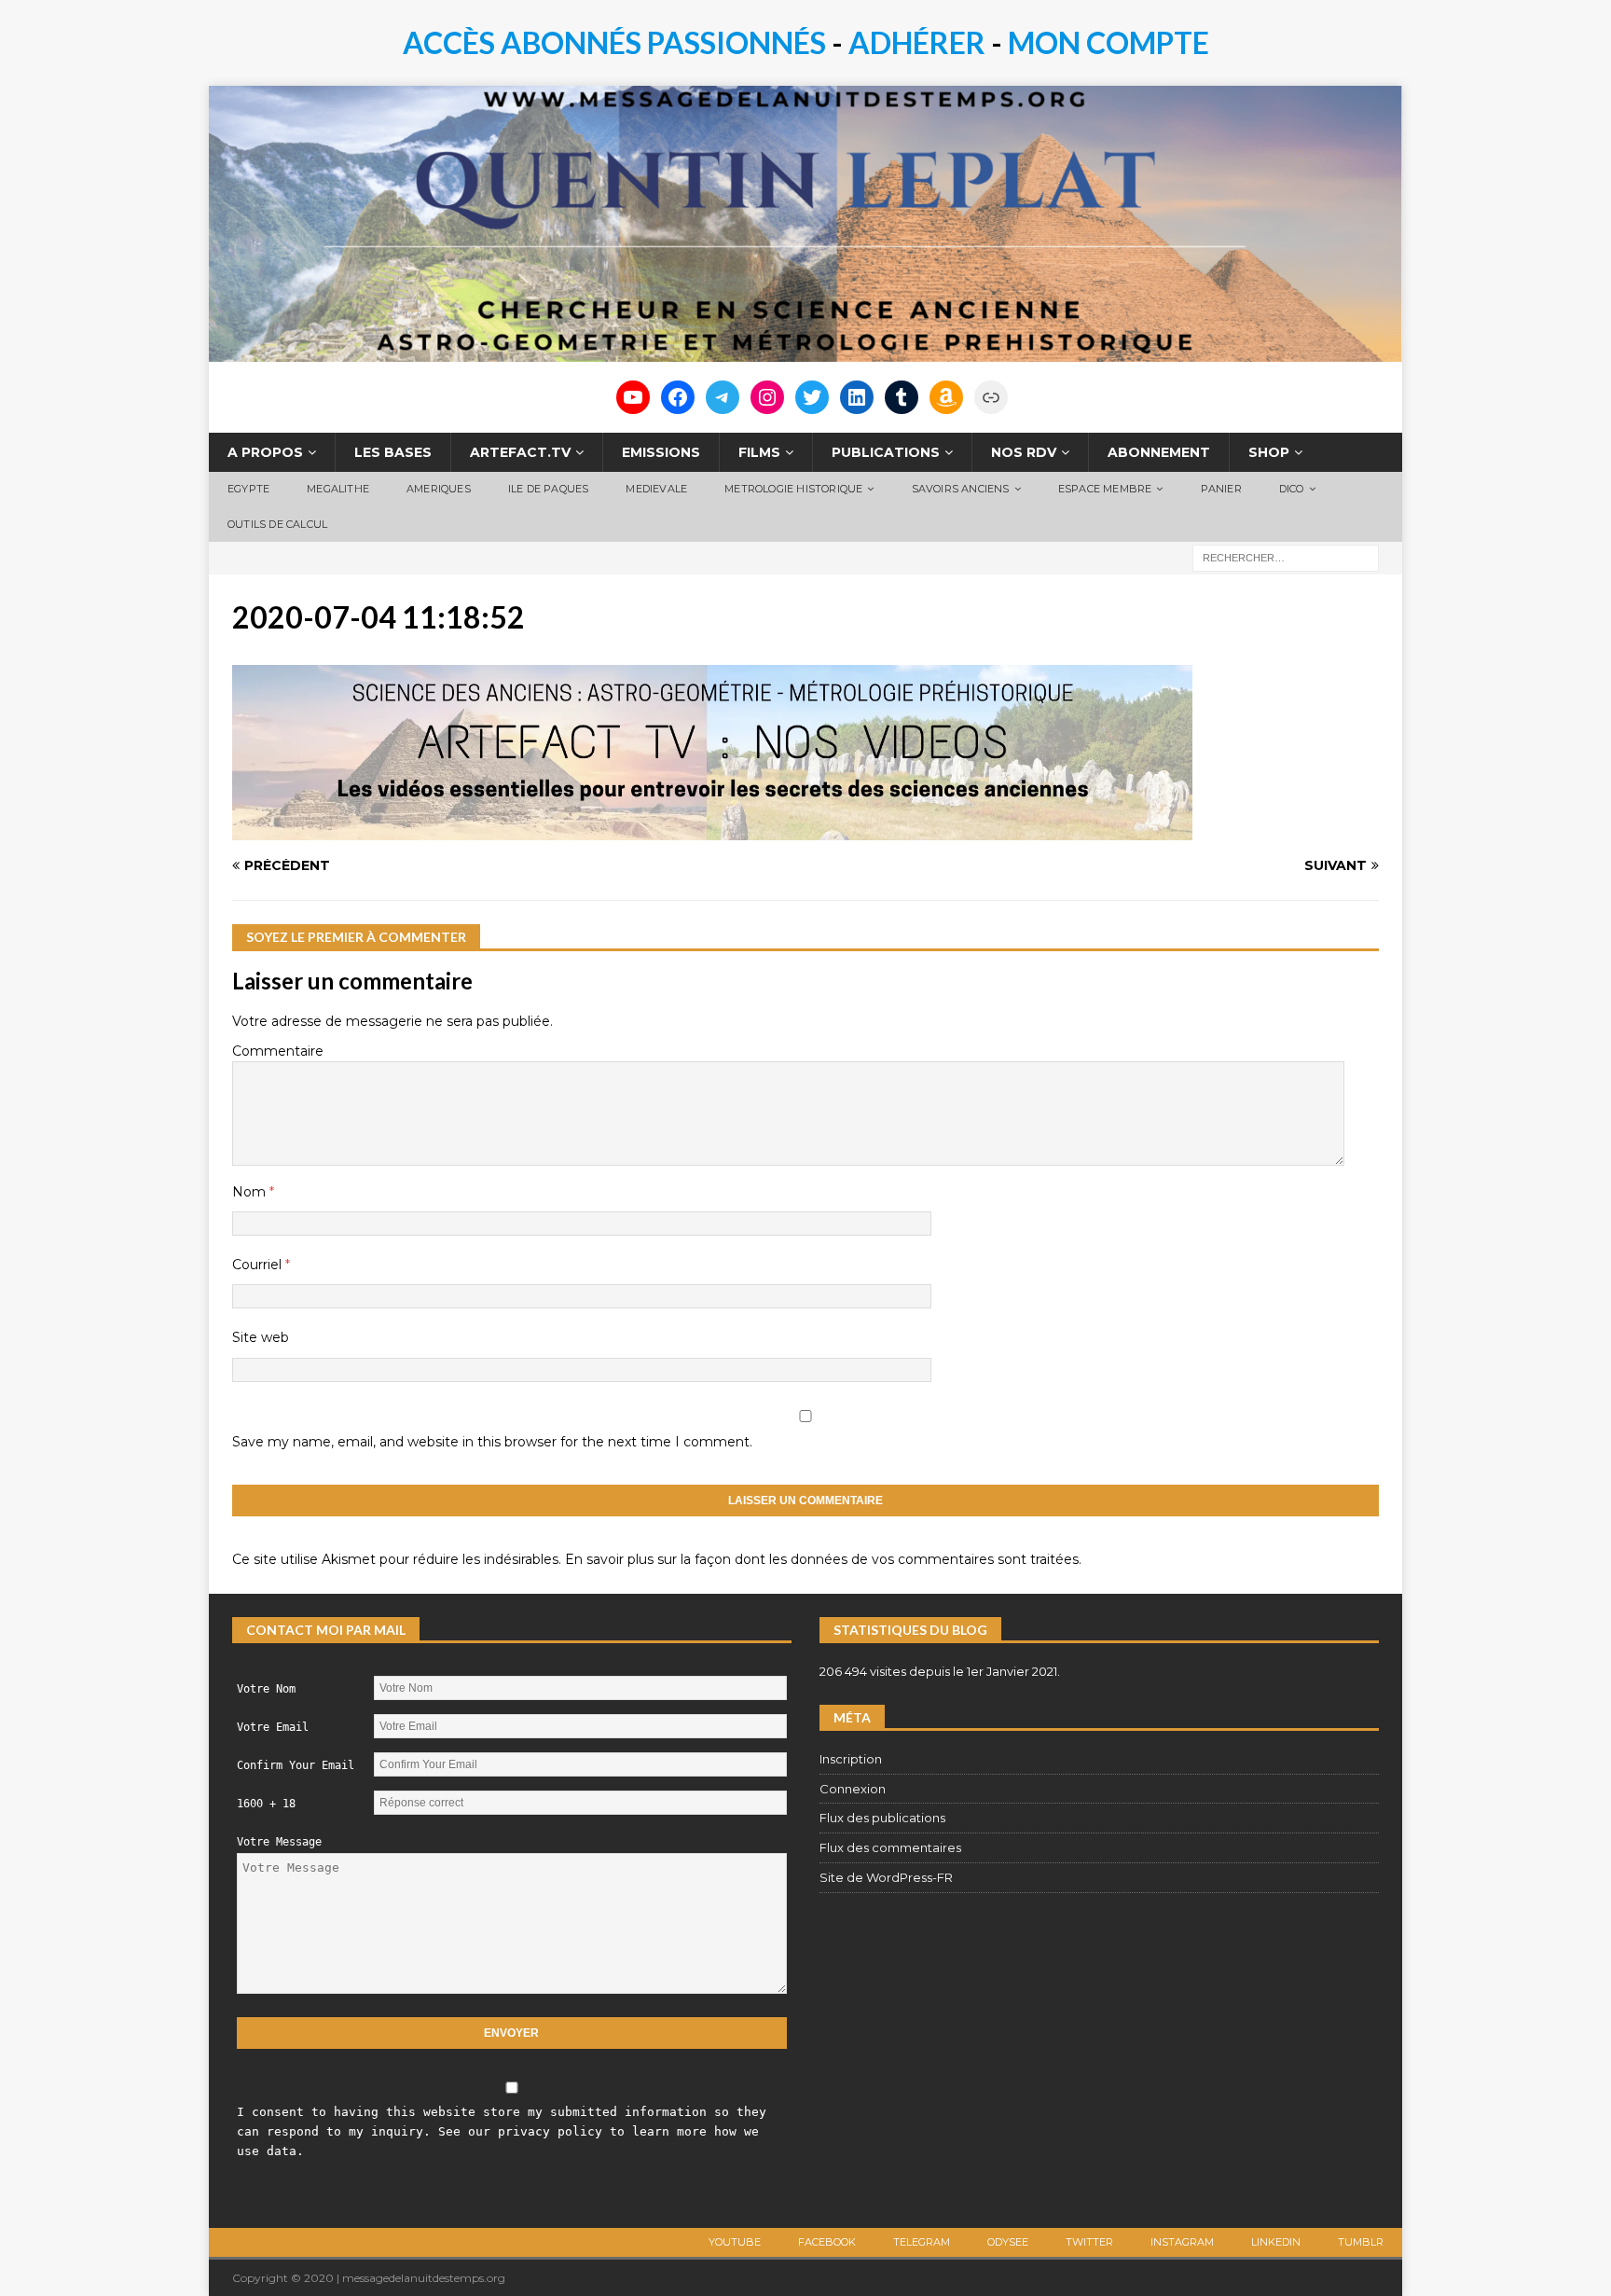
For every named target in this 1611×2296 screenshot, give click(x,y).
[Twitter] (812, 397)
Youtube (735, 2242)
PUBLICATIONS (886, 452)
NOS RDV (1024, 452)
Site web (261, 1337)
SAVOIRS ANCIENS (961, 489)
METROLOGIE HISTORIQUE (793, 489)
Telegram (922, 2242)
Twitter (1089, 2242)
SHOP (1269, 452)
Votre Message (279, 1842)
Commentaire (278, 1051)
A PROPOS (265, 452)
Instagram (1182, 2242)
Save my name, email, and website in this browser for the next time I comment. (492, 1442)
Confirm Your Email (296, 1765)
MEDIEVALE (656, 489)
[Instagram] (767, 397)
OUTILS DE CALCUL (277, 524)
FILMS (759, 452)
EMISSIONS (661, 452)
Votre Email (273, 1727)
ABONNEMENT (1159, 452)
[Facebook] (678, 397)
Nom (251, 1192)
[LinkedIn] (857, 397)
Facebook (827, 2242)
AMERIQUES (439, 489)
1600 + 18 (266, 1804)
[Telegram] (723, 397)
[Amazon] (946, 397)
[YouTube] (633, 397)
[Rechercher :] (1286, 557)
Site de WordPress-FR (886, 1877)
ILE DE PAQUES (549, 489)
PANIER (1221, 489)
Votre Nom (266, 1689)
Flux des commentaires (890, 1847)
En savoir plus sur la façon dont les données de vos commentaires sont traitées (822, 1559)
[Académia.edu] (991, 397)
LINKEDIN (1276, 2242)
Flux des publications (882, 1818)
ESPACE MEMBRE (1105, 489)
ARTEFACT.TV (520, 452)
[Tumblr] (902, 397)
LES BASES (393, 452)
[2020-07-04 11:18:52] (712, 830)
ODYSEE (1008, 2242)
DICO (1292, 489)
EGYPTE (248, 489)
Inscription (851, 1759)
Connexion (853, 1789)
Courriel (259, 1265)
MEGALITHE (338, 489)
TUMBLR (1361, 2242)
